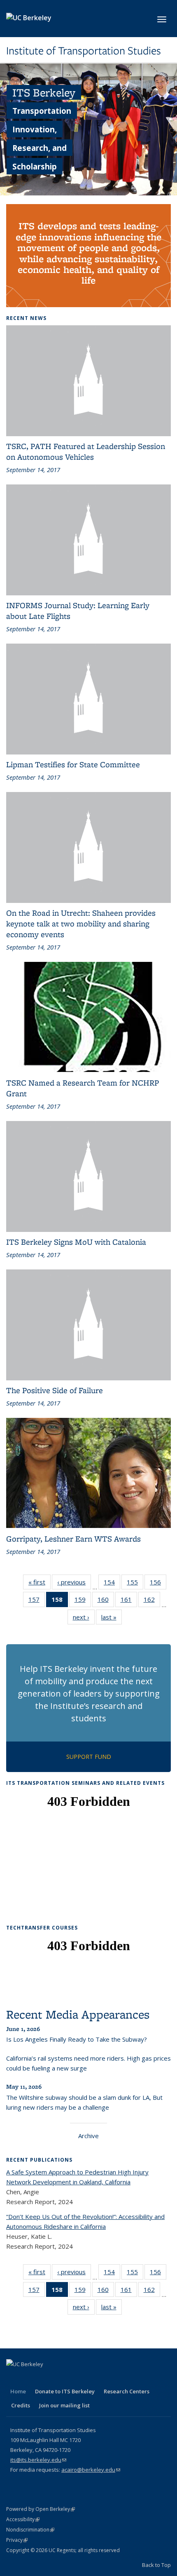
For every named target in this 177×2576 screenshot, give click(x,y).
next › (84, 1619)
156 (158, 1584)
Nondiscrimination (30, 2530)
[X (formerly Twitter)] (30, 2378)
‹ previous (74, 1584)
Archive (88, 2136)
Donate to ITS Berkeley (65, 2391)
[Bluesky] (94, 2378)
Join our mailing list (64, 2405)
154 (112, 1584)
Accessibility (23, 2519)
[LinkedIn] (46, 2378)
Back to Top (156, 2565)
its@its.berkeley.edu (38, 2460)
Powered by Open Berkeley (41, 2509)
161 (129, 1601)
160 (106, 1601)
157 (37, 1601)
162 (152, 1601)
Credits (21, 2405)
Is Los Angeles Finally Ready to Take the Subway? (77, 2039)
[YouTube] (62, 2378)
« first (40, 1584)
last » (112, 1619)
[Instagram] (78, 2378)
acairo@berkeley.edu (91, 2470)
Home (18, 2391)
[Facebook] (14, 2378)
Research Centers (127, 2391)
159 (83, 1601)
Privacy (17, 2540)
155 (135, 1584)
